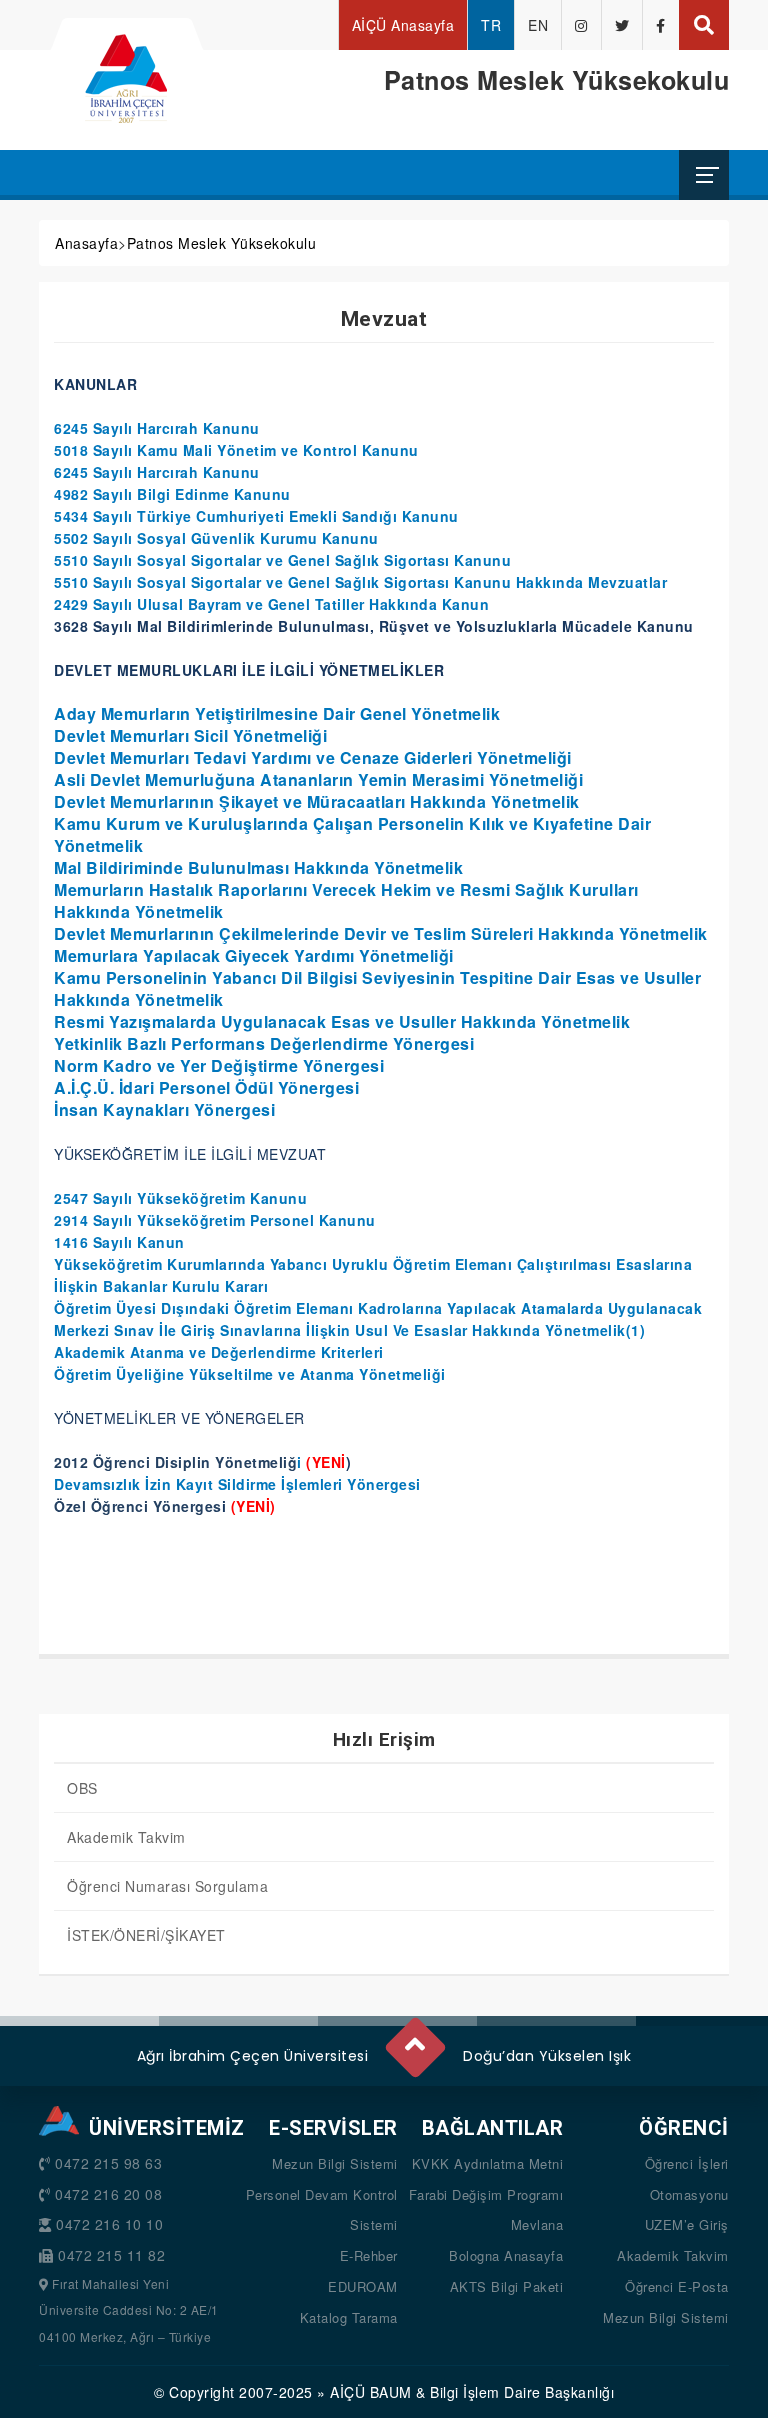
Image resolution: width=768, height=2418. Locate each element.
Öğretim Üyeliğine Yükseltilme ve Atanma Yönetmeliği (250, 1374)
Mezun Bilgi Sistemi (335, 2163)
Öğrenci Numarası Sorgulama (167, 1886)
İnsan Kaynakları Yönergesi (164, 1109)
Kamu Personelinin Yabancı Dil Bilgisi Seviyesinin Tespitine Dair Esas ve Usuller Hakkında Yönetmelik (377, 988)
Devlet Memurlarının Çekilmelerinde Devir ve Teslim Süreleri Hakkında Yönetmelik (381, 933)
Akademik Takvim (126, 1837)
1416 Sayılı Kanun (119, 1242)
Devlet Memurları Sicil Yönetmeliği (190, 735)
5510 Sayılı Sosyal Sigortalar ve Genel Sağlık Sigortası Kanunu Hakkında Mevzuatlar (360, 582)
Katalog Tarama (349, 2317)
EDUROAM (363, 2286)
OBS (82, 1788)
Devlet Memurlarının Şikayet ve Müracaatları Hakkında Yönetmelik (317, 801)
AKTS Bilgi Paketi (507, 2286)
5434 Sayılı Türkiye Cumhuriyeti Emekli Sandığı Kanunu (256, 516)
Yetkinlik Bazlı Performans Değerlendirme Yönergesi (264, 1043)
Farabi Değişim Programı (486, 2194)
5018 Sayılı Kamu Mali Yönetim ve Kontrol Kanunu (236, 450)
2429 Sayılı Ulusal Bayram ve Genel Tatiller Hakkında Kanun (271, 604)
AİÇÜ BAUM (371, 2392)
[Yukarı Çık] (414, 2039)
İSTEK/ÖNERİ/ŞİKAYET (146, 1935)
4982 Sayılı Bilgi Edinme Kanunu (172, 494)
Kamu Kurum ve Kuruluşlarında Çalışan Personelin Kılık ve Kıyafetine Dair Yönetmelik (352, 834)
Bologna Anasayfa (506, 2255)
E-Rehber (369, 2255)
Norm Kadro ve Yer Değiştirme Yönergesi (219, 1065)
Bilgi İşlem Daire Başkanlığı (522, 2392)
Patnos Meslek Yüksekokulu (222, 243)
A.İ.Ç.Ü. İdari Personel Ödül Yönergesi (206, 1087)
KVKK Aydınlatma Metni (488, 2163)
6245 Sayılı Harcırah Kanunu (157, 428)
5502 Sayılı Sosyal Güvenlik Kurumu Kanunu (216, 538)
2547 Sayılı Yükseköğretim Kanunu (180, 1198)
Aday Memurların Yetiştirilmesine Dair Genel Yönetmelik (277, 713)
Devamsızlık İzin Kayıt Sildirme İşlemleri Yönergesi (237, 1484)
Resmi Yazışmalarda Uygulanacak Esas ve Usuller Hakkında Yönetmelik (342, 1021)
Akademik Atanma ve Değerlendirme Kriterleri (219, 1352)
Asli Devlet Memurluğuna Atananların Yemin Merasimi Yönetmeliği (318, 779)
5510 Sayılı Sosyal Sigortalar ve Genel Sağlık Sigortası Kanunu (282, 560)
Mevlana (537, 2224)
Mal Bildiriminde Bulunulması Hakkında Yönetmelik (258, 867)
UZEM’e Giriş (687, 2224)
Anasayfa (86, 243)
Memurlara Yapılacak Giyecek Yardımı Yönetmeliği (254, 955)
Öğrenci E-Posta (677, 2286)
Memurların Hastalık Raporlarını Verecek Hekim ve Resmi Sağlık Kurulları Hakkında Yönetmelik (346, 900)
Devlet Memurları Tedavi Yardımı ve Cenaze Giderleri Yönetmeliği (313, 757)
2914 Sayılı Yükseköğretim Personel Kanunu (215, 1220)
